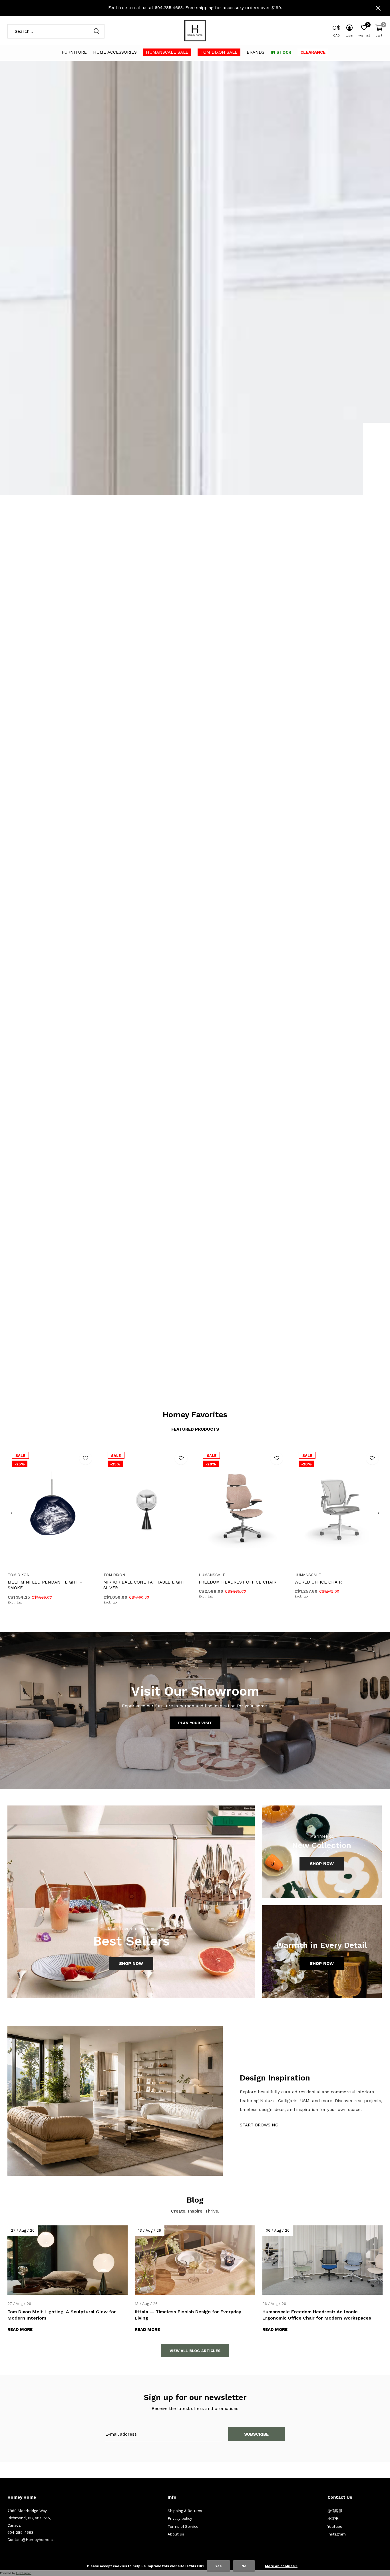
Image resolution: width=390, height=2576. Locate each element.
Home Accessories (115, 52)
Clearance (313, 52)
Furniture (74, 52)
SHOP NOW (362, 1336)
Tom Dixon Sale (219, 52)
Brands (256, 52)
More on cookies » (281, 2566)
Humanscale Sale (167, 52)
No (244, 2566)
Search (97, 31)
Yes (218, 2566)
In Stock (281, 52)
